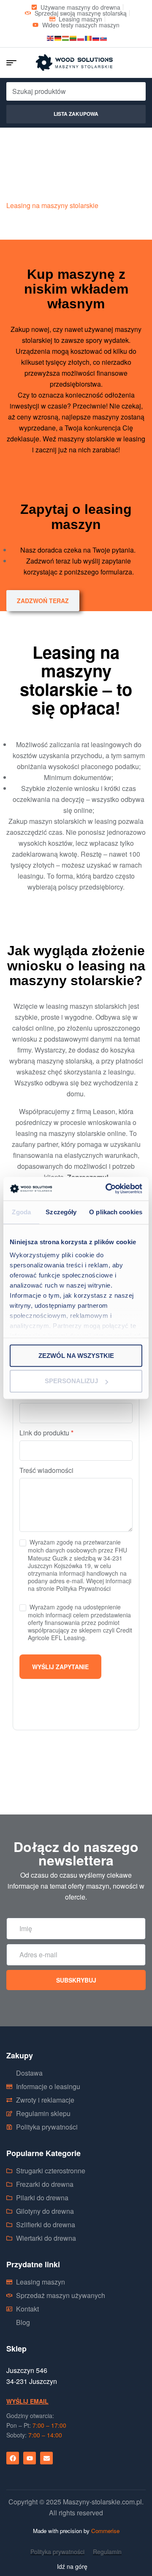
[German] (58, 37)
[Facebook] (13, 2458)
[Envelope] (46, 2458)
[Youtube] (30, 2458)
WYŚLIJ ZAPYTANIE (60, 1667)
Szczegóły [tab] (61, 1212)
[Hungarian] (66, 37)
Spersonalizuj (71, 1381)
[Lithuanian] (73, 37)
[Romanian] (89, 37)
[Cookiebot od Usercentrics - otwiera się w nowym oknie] (107, 1189)
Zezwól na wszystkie (76, 1356)
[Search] (132, 91)
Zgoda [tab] (21, 1212)
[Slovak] (104, 37)
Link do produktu (46, 1433)
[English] (51, 37)
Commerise (105, 2531)
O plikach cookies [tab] (116, 1212)
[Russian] (96, 37)
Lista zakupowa (76, 114)
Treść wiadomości (46, 1470)
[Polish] (81, 37)
